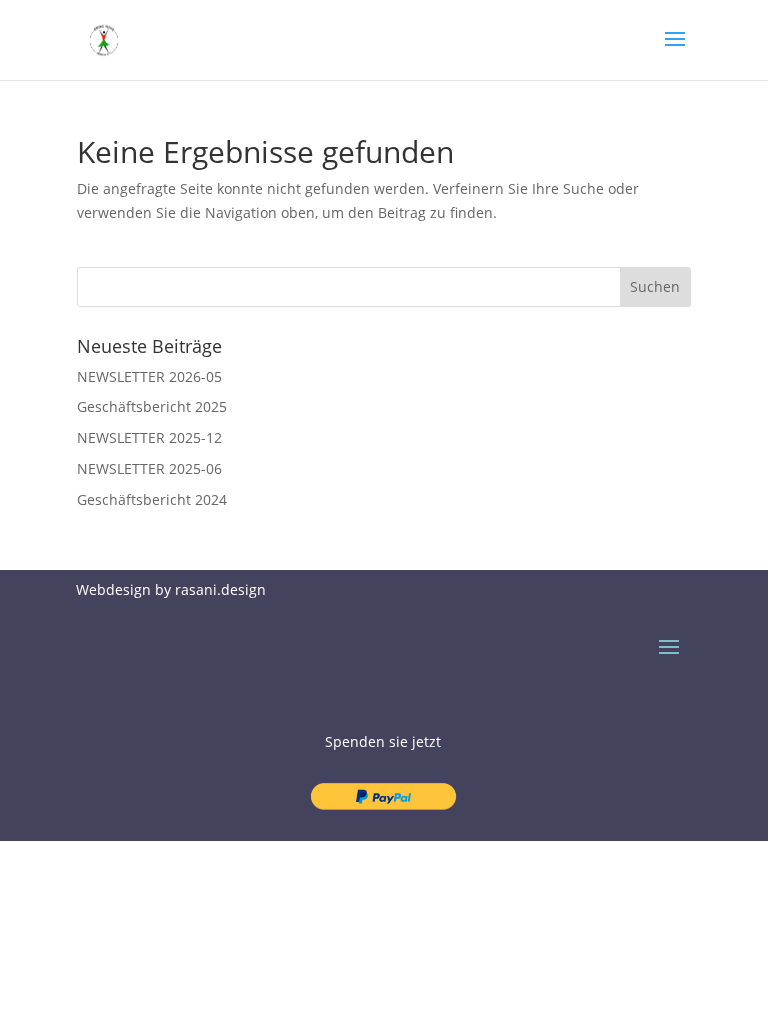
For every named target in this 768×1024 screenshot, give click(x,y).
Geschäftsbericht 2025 (152, 406)
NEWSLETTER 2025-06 (149, 468)
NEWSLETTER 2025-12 (149, 437)
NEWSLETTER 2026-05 (149, 376)
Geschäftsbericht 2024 (152, 499)
